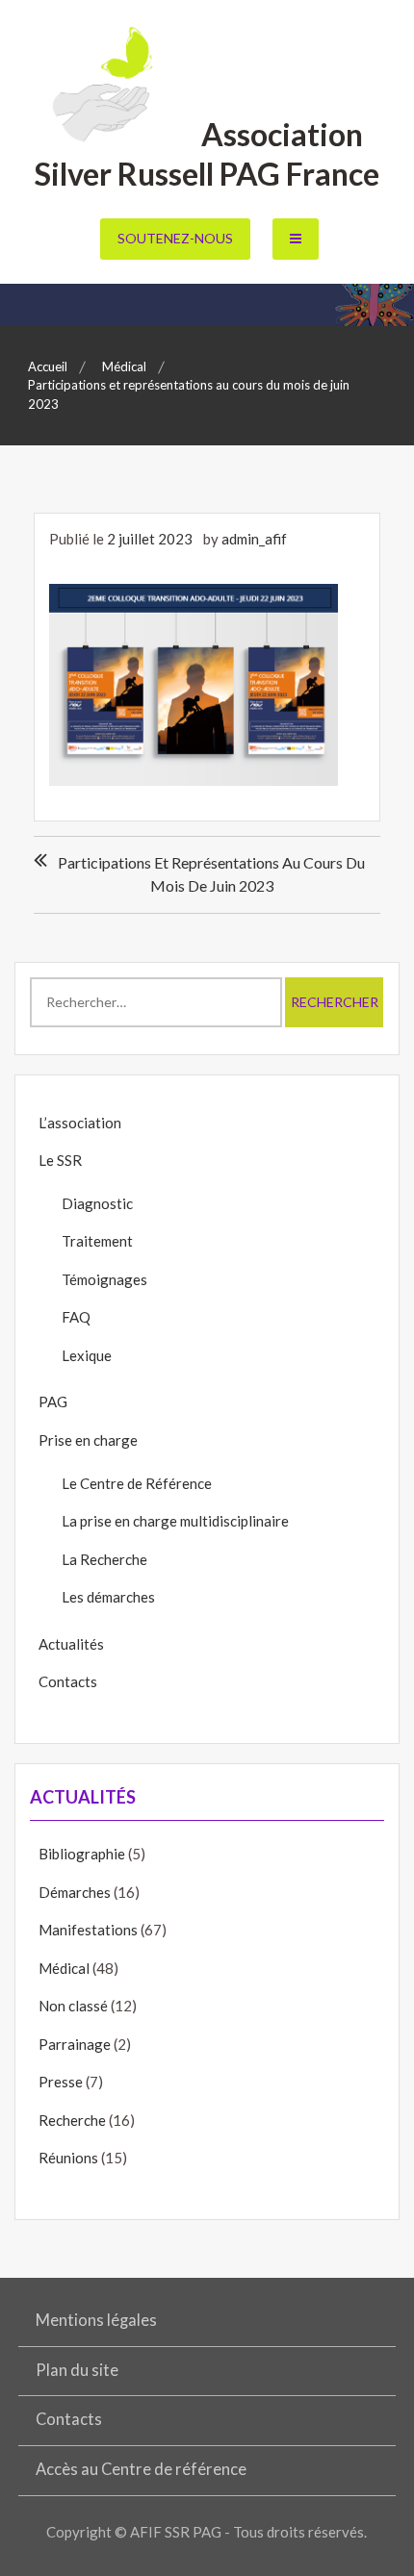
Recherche (72, 2120)
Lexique (87, 1355)
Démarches (75, 1892)
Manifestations (88, 1930)
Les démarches (108, 1597)
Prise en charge (88, 1440)
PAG (53, 1402)
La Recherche (104, 1559)
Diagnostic (97, 1203)
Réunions (68, 2158)
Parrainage (75, 2044)
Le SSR (60, 1160)
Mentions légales (96, 2320)
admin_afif (254, 539)
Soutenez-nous (175, 238)
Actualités (71, 1644)
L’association (80, 1123)
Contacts (68, 1681)
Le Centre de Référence (137, 1483)
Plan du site (77, 2370)
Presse (61, 2082)
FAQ (76, 1317)
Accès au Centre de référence (141, 2469)
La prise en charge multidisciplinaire (175, 1521)
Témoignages (104, 1279)
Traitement (97, 1241)
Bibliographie (82, 1854)
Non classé (73, 2006)
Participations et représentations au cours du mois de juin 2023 (211, 874)
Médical (64, 1968)
